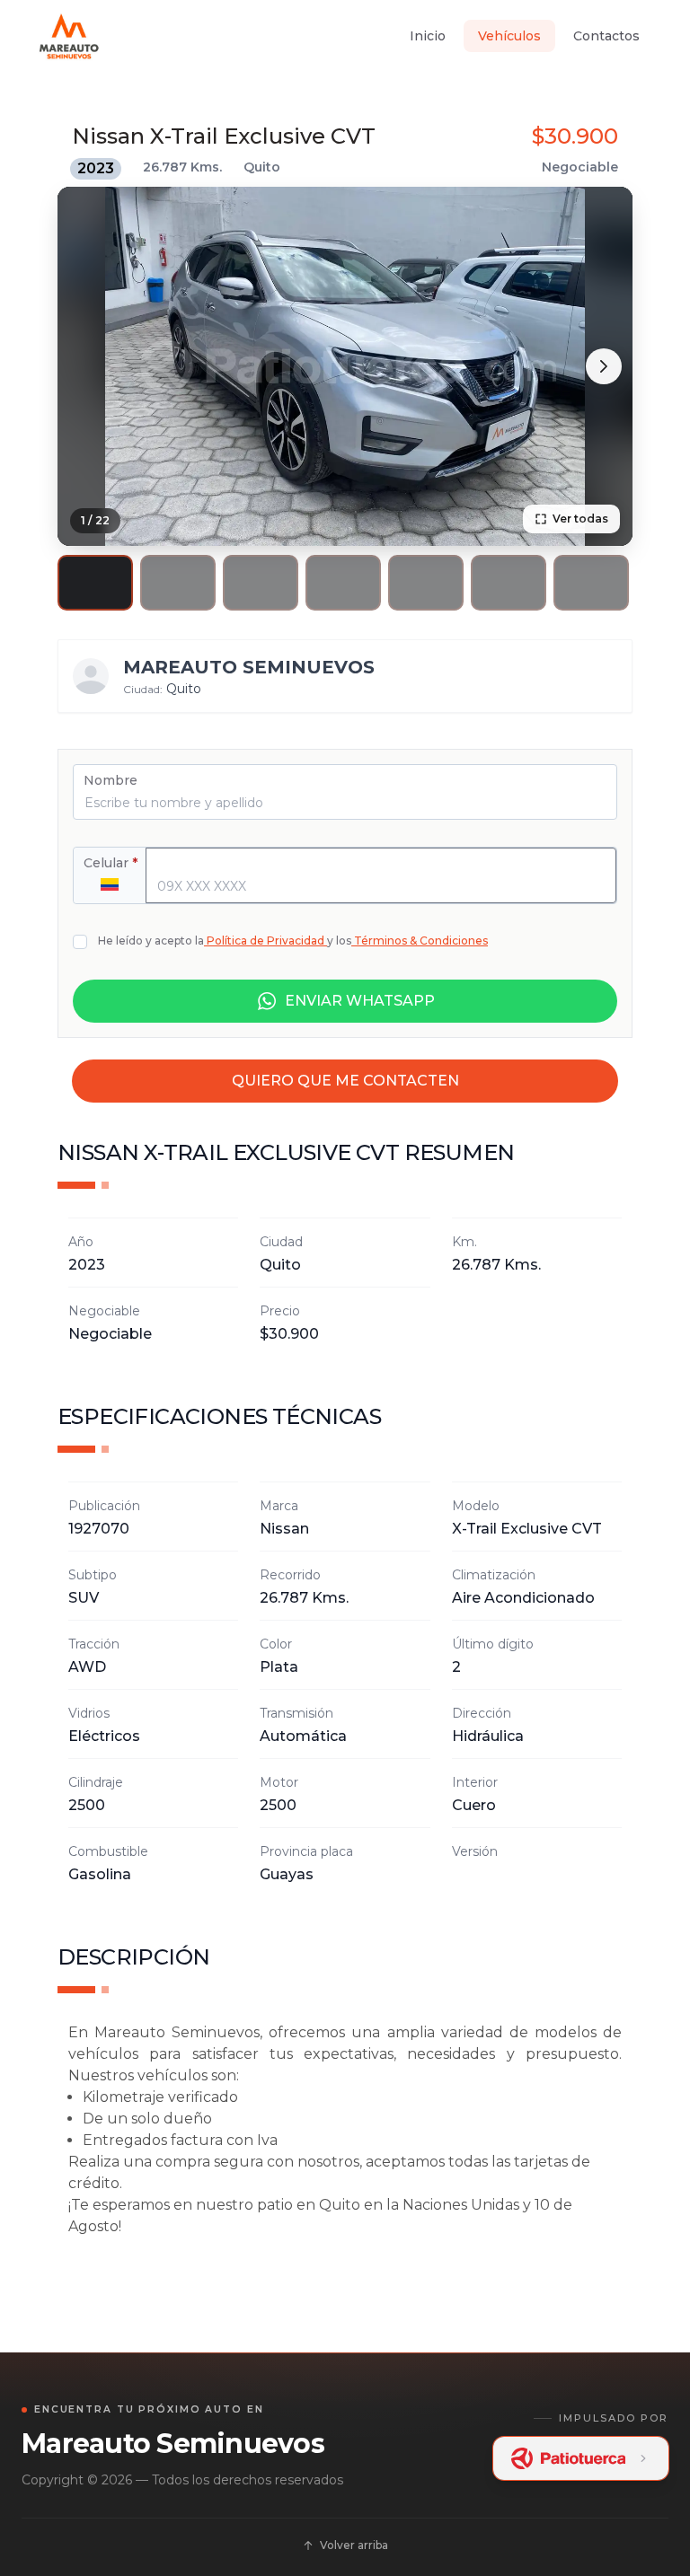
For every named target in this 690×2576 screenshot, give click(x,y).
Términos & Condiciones (421, 941)
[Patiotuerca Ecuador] (581, 2458)
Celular (111, 863)
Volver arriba (354, 2545)
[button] (95, 583)
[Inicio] (69, 36)
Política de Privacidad (265, 941)
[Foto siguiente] (604, 366)
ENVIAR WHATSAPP (360, 1001)
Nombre (111, 780)
